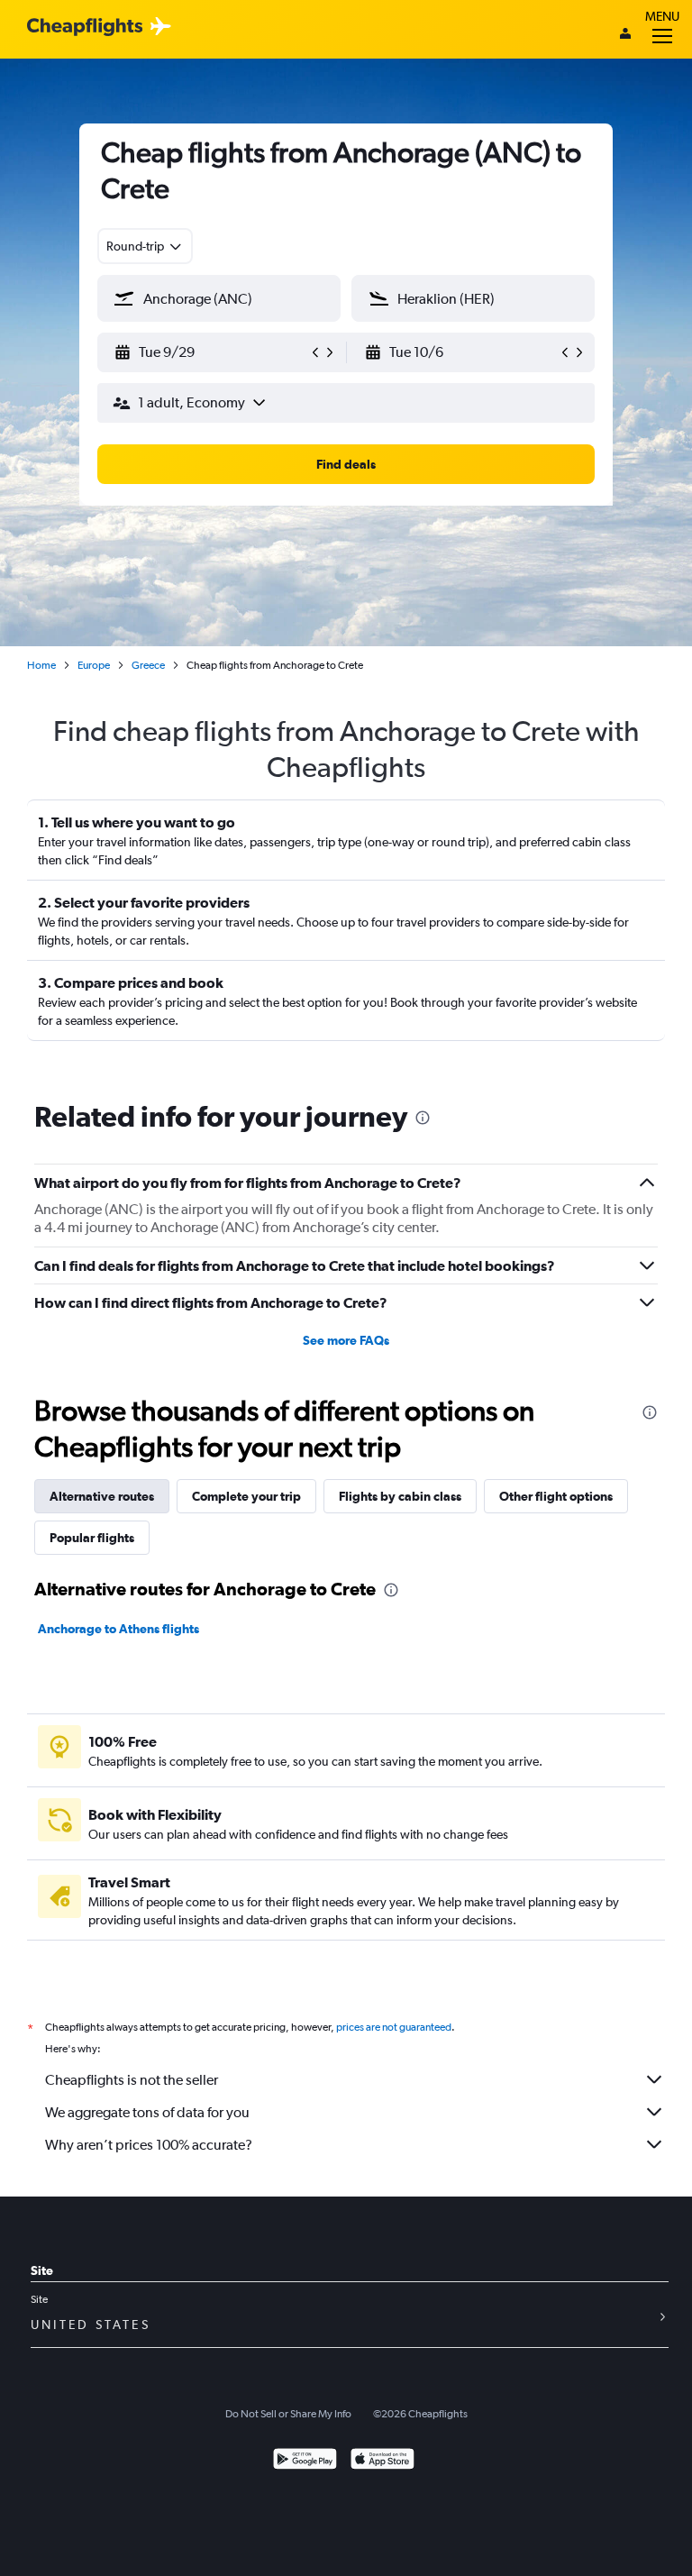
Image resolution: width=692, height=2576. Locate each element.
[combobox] (145, 246)
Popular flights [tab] (92, 1538)
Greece (148, 665)
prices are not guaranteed (394, 2027)
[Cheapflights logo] (85, 27)
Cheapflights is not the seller (132, 2080)
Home (41, 665)
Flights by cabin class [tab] (400, 1496)
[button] (211, 352)
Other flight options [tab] (556, 1496)
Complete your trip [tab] (246, 1496)
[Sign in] (625, 35)
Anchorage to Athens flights (118, 1629)
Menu (662, 16)
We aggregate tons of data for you (147, 2112)
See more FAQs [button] (346, 1340)
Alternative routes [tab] (102, 1496)
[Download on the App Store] (382, 2461)
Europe (94, 665)
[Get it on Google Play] (305, 2461)
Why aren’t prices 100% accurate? (149, 2145)
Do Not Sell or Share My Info (288, 2414)
